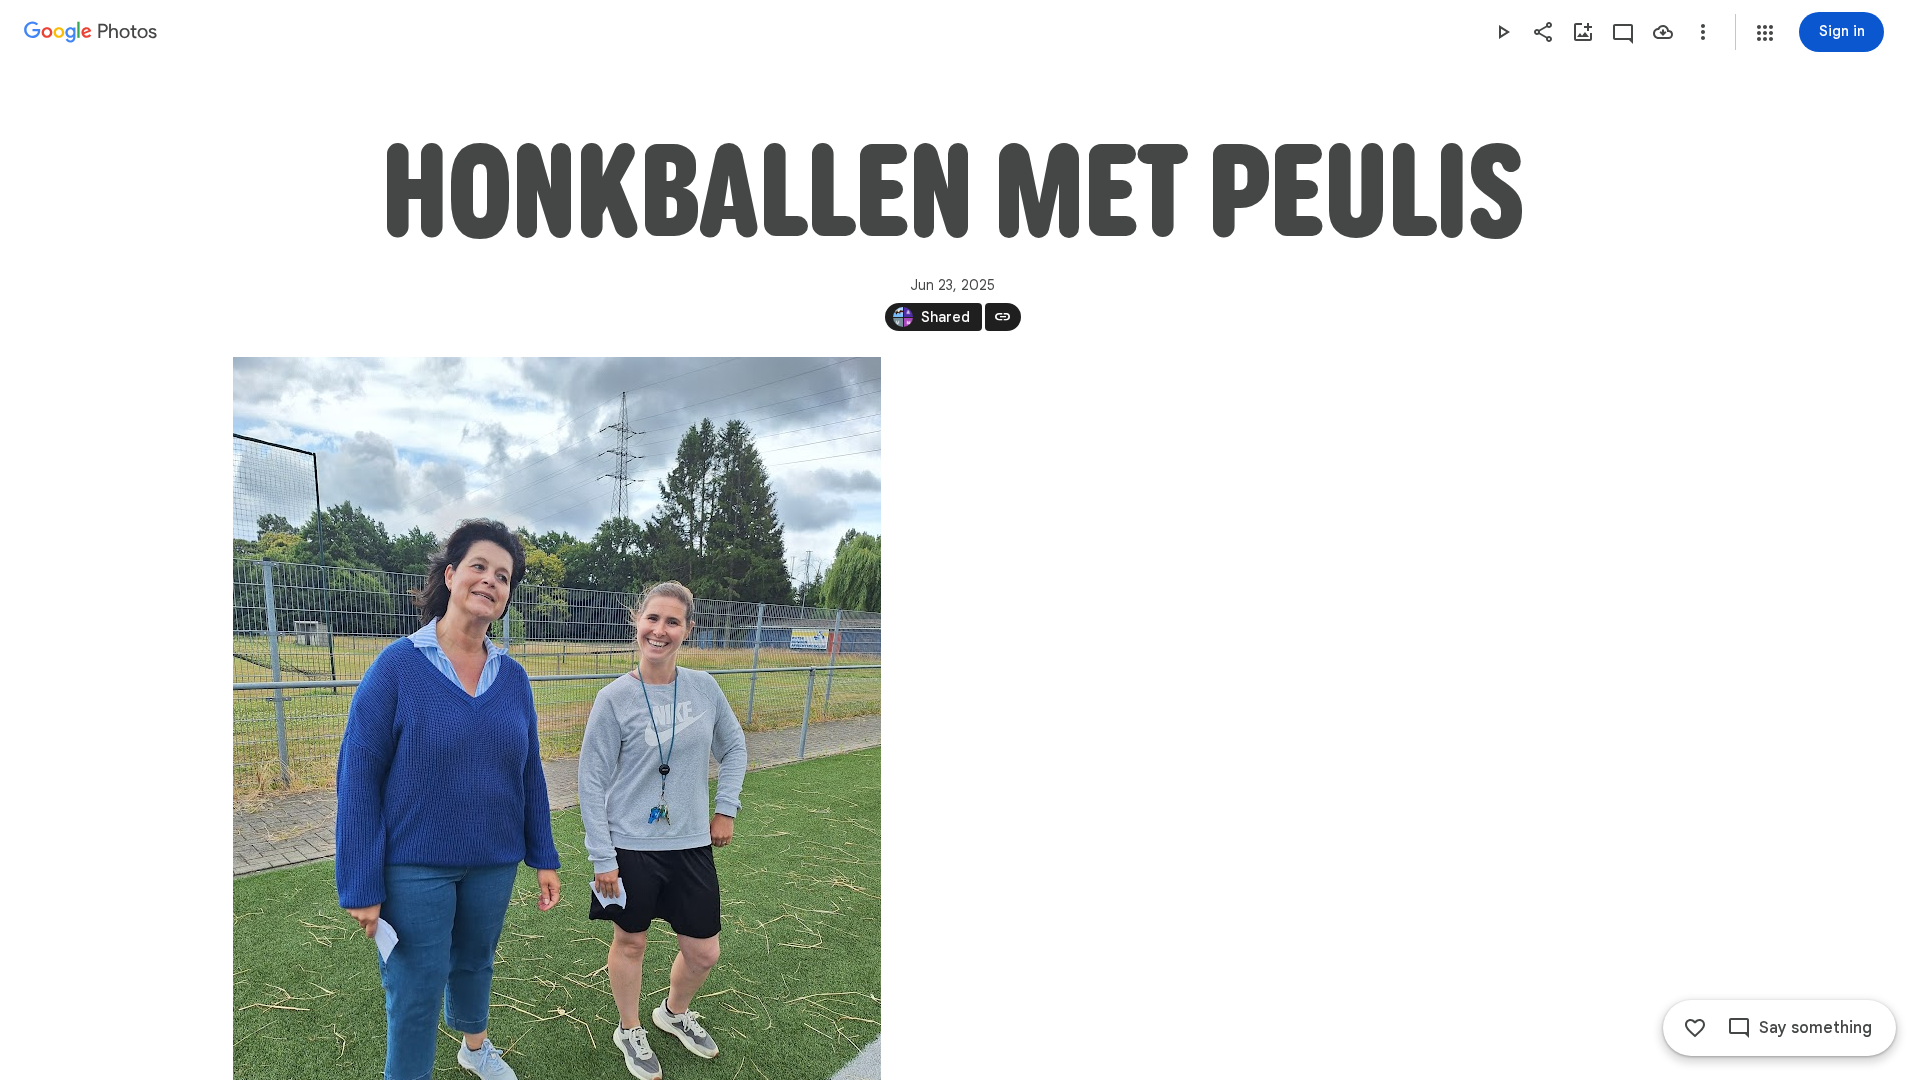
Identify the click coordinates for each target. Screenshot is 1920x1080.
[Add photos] (1583, 32)
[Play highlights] (1503, 32)
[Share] (1543, 32)
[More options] (1703, 32)
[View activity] (1623, 32)
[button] (1765, 33)
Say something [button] (1815, 1028)
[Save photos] (1663, 32)
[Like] (1695, 1028)
